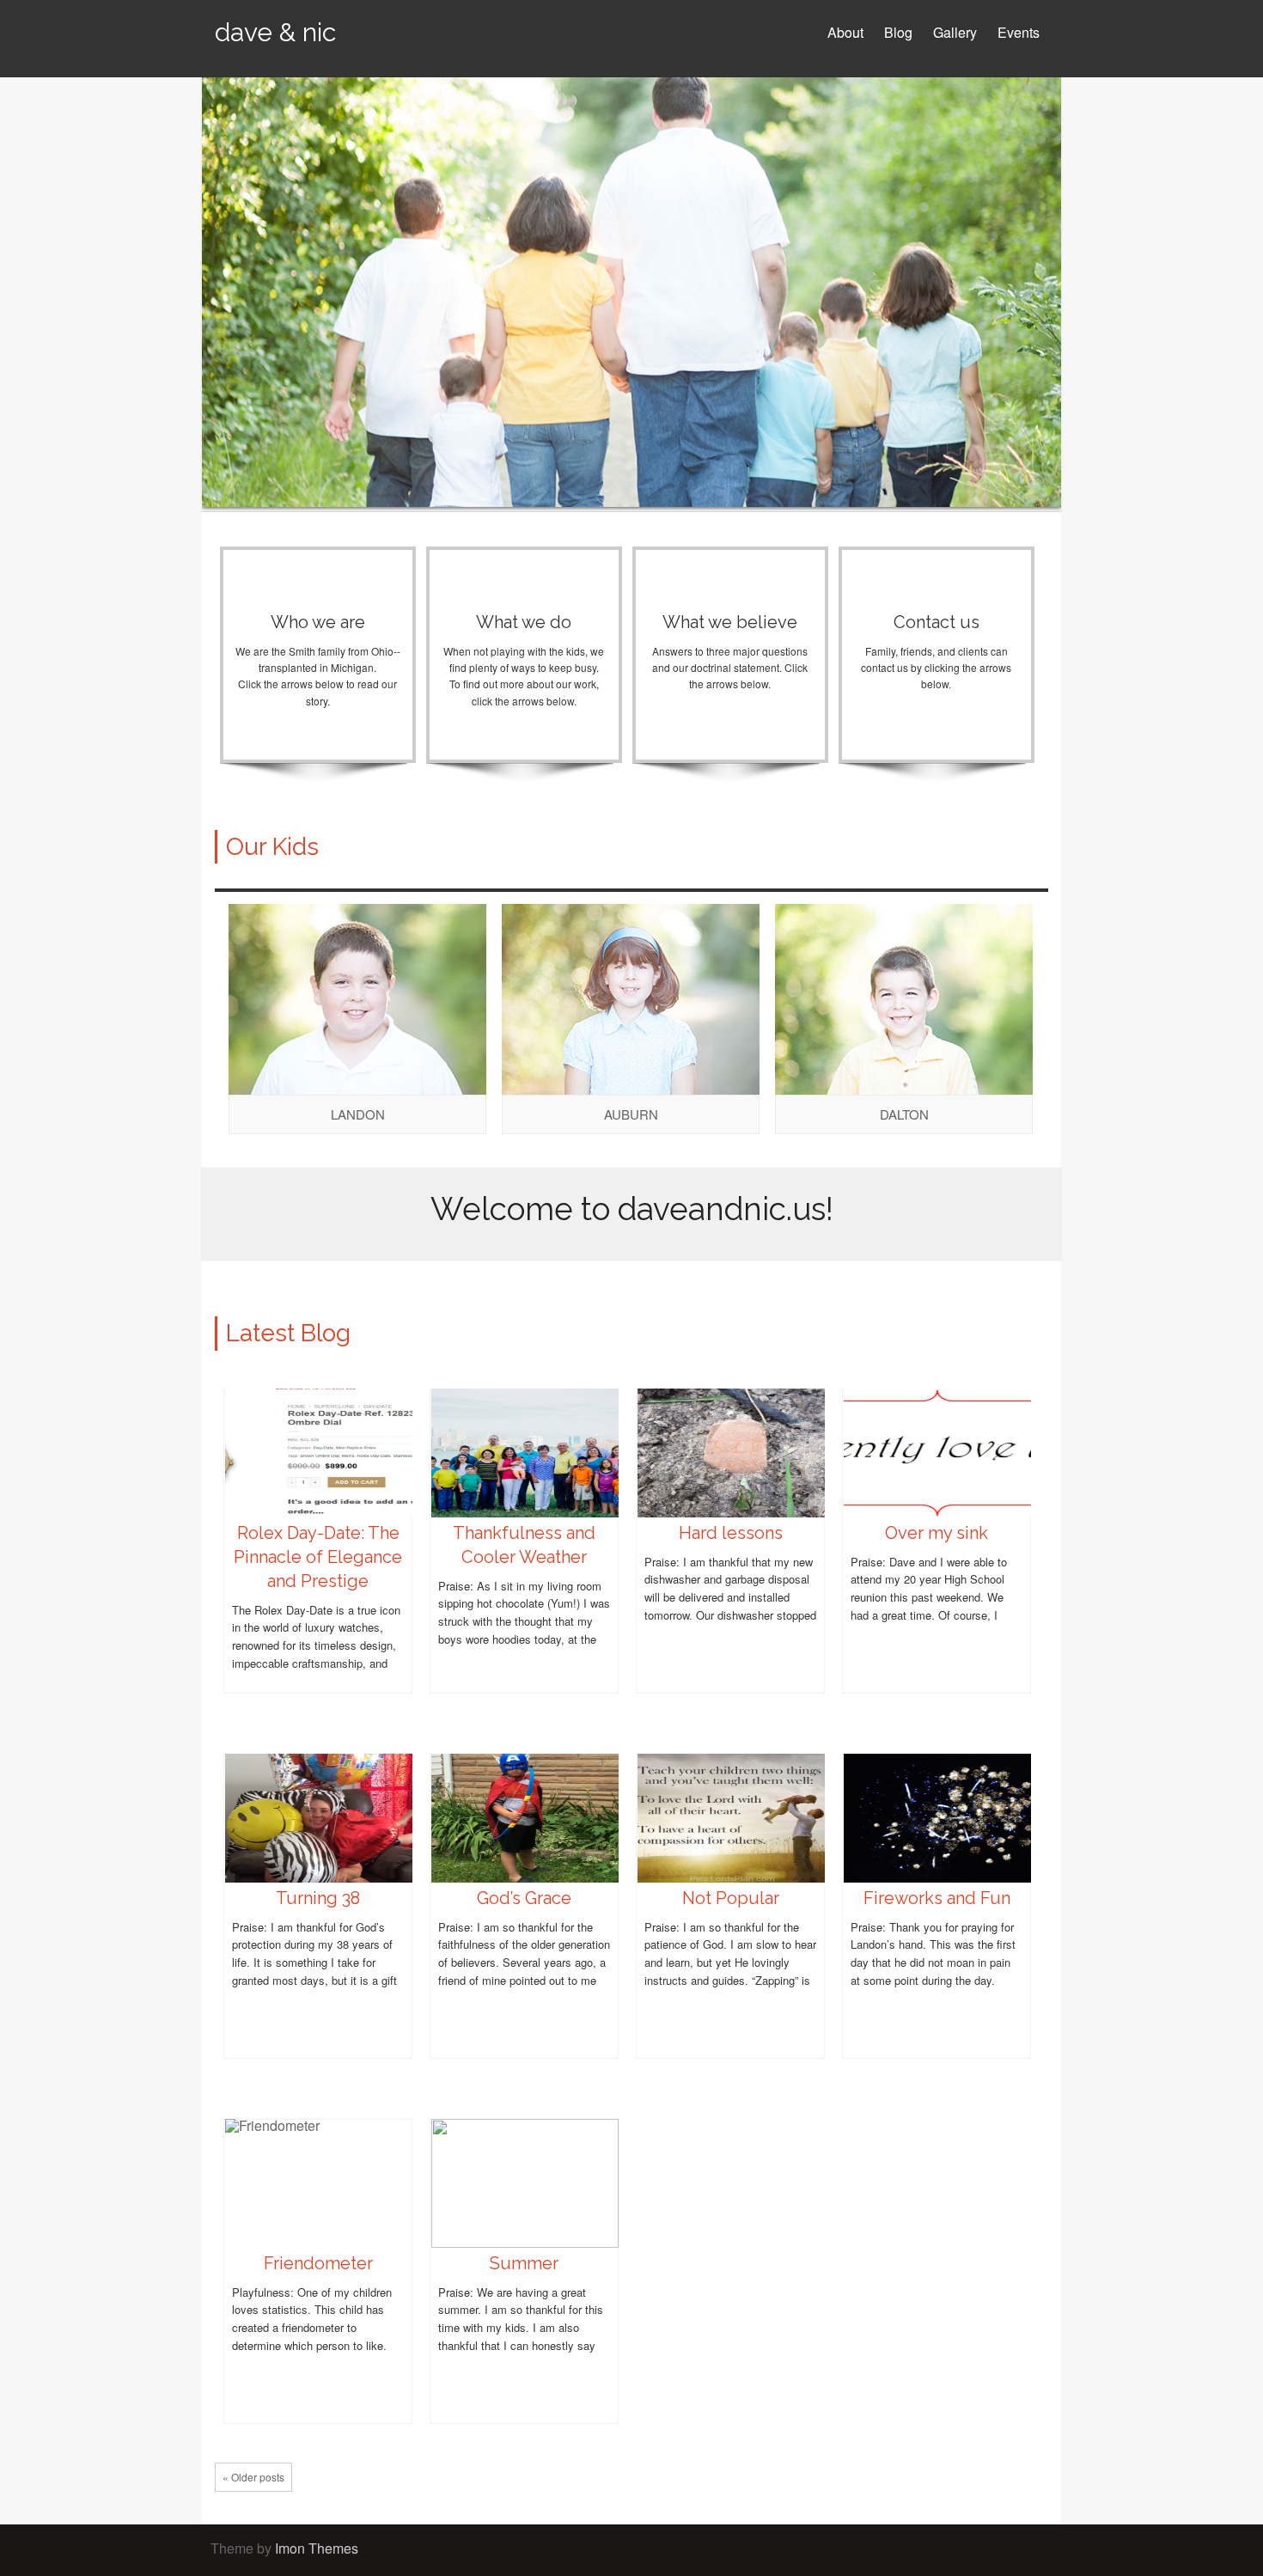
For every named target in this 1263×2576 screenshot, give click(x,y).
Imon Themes (317, 2548)
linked (1022, 2550)
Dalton (904, 1114)
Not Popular (731, 1898)
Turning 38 (318, 1898)
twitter (971, 2550)
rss (1048, 2550)
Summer (524, 2263)
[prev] (1010, 873)
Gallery (955, 32)
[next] (1036, 873)
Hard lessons (731, 1533)
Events (1019, 32)
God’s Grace (524, 1898)
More (318, 742)
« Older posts (253, 2477)
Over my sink (937, 1533)
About (845, 32)
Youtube (997, 2550)
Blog (898, 32)
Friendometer (318, 2263)
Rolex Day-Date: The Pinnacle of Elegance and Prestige (318, 1557)
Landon (358, 1114)
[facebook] (945, 2550)
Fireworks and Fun (937, 1898)
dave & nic (275, 32)
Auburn (631, 1114)
